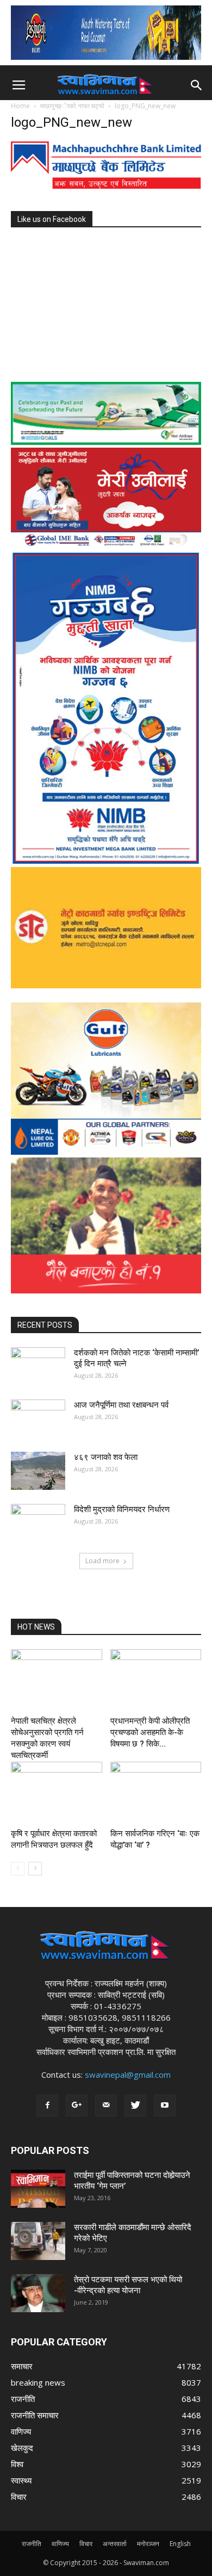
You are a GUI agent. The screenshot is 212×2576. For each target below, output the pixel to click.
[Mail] (106, 2106)
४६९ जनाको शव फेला (106, 1457)
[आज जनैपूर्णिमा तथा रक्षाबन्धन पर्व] (38, 1419)
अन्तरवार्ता (115, 2544)
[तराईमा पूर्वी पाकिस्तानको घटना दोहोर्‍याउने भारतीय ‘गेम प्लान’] (38, 2189)
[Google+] (77, 2106)
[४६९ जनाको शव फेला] (38, 1471)
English (180, 2544)
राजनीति (32, 2544)
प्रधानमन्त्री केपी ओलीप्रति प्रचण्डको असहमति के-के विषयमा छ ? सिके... (150, 1732)
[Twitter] (135, 2106)
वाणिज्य (60, 2544)
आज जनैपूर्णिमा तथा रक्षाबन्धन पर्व (121, 1405)
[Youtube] (165, 2106)
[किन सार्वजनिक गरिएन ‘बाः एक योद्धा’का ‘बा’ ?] (156, 1793)
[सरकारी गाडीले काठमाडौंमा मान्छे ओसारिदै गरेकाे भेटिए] (38, 2241)
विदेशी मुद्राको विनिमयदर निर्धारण (122, 1509)
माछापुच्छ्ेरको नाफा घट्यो (72, 106)
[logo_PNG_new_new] (106, 186)
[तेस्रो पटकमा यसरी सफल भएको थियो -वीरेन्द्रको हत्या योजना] (38, 2293)
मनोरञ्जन (148, 2544)
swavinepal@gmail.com (128, 2075)
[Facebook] (47, 2106)
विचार (86, 2544)
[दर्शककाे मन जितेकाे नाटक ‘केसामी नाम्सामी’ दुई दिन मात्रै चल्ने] (38, 1366)
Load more (102, 1561)
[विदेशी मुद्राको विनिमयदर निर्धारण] (38, 1523)
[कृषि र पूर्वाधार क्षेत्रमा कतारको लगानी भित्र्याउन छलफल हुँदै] (57, 1793)
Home (20, 106)
